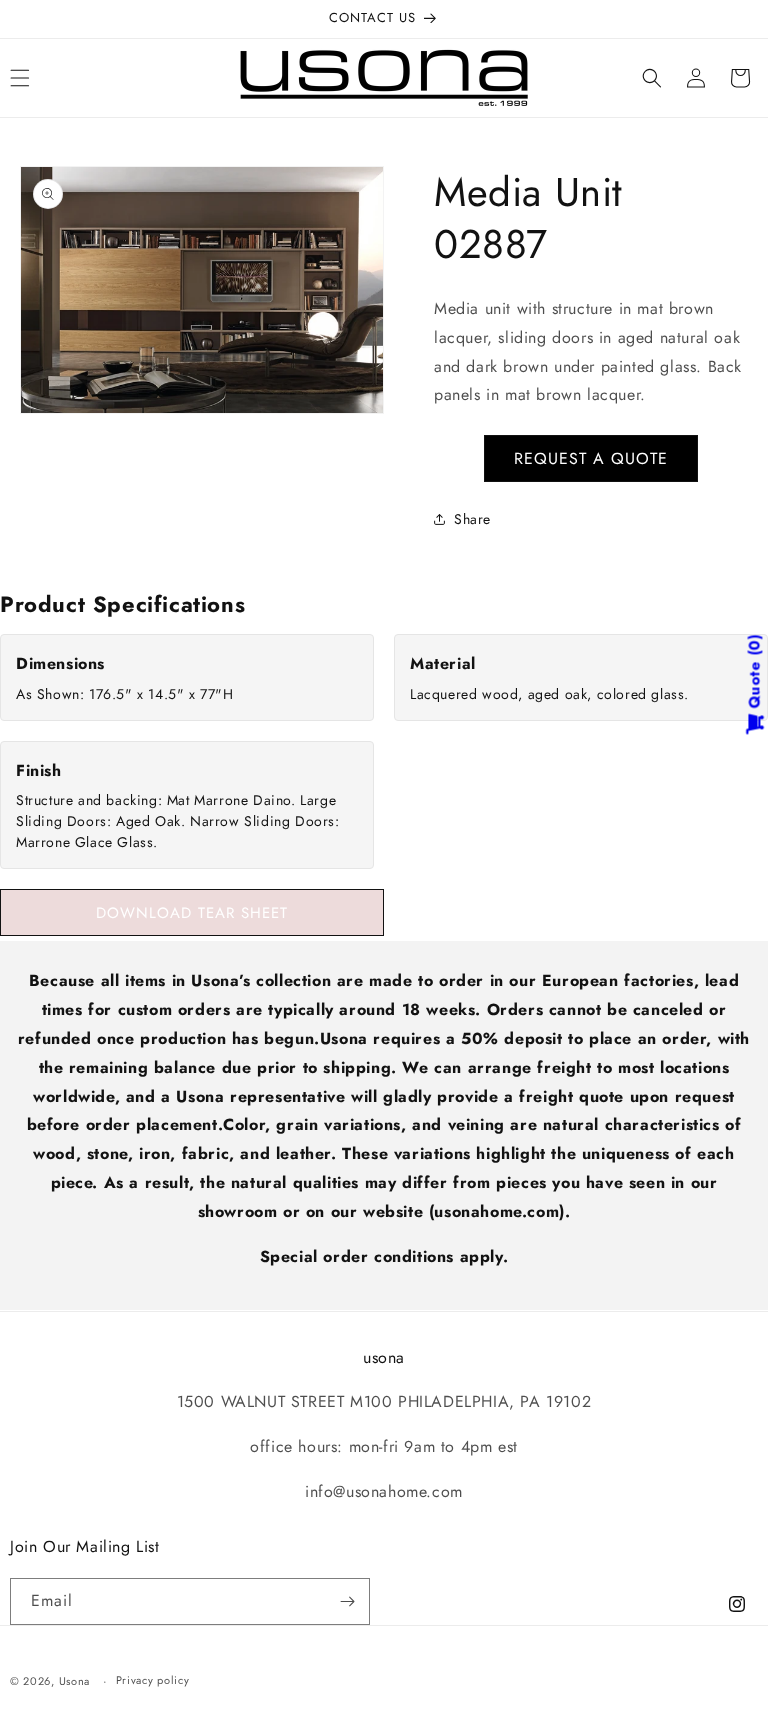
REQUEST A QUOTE (591, 458)
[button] (652, 78)
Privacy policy (153, 1680)
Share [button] (472, 519)
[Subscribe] (347, 1601)
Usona (75, 1681)
